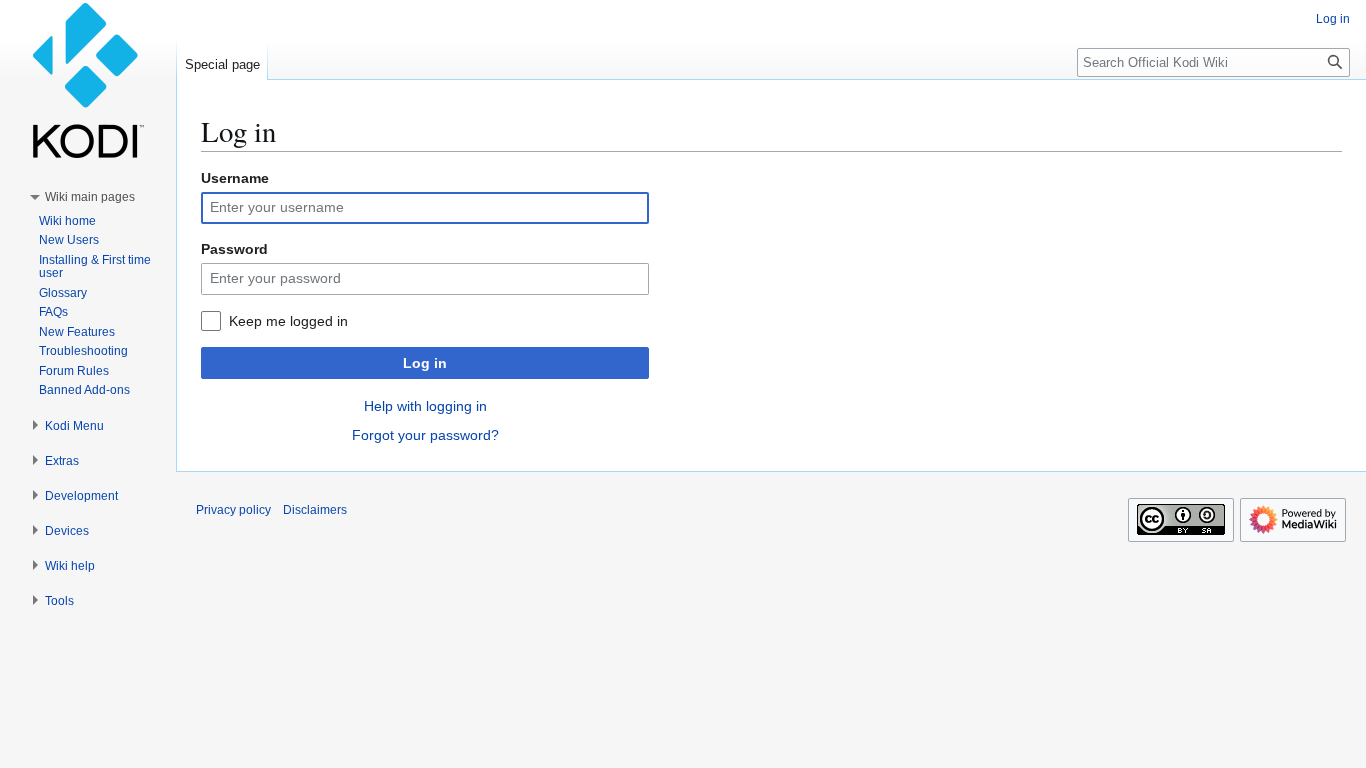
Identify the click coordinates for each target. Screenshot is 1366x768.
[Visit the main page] (88, 80)
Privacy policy (233, 510)
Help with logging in (425, 406)
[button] (90, 197)
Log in (425, 363)
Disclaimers (315, 510)
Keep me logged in (288, 321)
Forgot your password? (425, 435)
